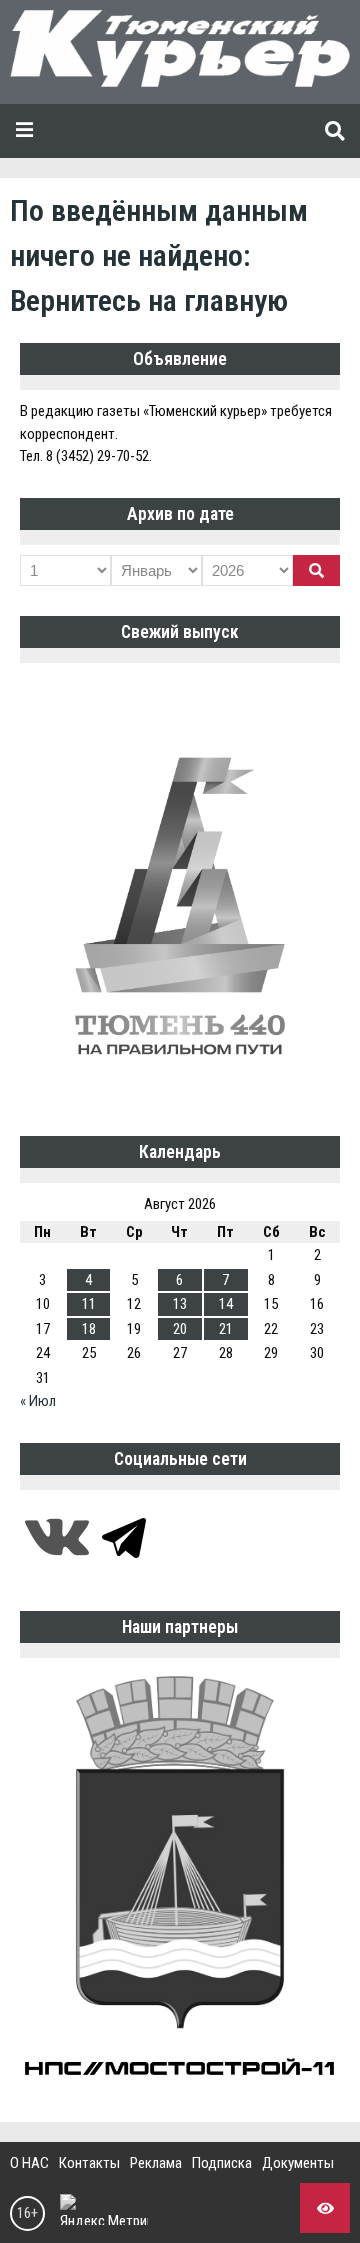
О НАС (29, 2163)
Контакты (89, 2163)
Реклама (156, 2163)
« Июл (38, 1401)
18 (89, 1329)
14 (226, 1304)
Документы (298, 2163)
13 (180, 1304)
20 (180, 1329)
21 (226, 1329)
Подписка (222, 2163)
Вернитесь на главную (149, 300)
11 (89, 1304)
